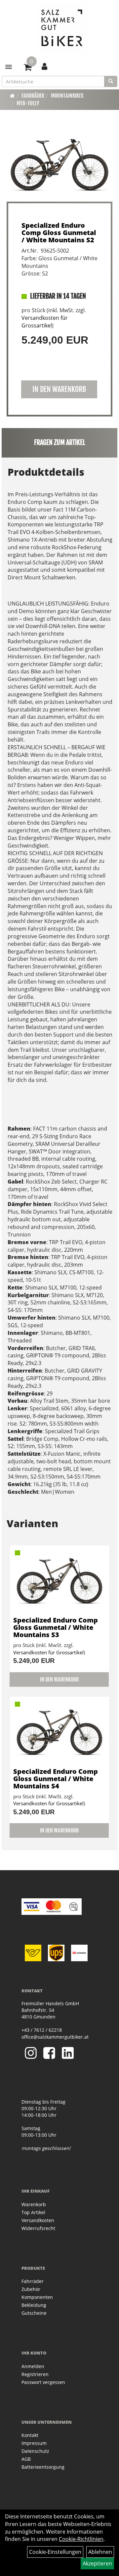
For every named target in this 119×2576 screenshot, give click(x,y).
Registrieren (35, 2374)
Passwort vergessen (43, 2382)
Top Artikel (33, 2212)
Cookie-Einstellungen (55, 2552)
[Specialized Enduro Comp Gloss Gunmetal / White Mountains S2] (59, 165)
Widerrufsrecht (38, 2228)
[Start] (12, 96)
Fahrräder (33, 96)
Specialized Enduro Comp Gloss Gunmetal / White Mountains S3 (56, 1627)
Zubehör (31, 2289)
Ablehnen (100, 2552)
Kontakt (30, 2435)
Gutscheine (34, 2313)
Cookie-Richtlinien (81, 2539)
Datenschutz (35, 2451)
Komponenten (37, 2297)
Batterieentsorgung (43, 2467)
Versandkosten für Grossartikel (45, 322)
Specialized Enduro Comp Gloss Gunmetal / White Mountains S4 (56, 1779)
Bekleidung (34, 2305)
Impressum (34, 2443)
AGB (26, 2459)
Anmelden (33, 2366)
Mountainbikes (67, 96)
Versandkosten (38, 2220)
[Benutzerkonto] (44, 66)
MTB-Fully (28, 103)
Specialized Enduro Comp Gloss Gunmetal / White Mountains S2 (59, 233)
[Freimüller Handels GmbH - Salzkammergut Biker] (62, 28)
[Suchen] (111, 81)
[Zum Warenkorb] (28, 68)
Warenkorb (34, 2204)
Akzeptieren (97, 2563)
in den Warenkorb (59, 389)
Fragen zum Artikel (60, 442)
